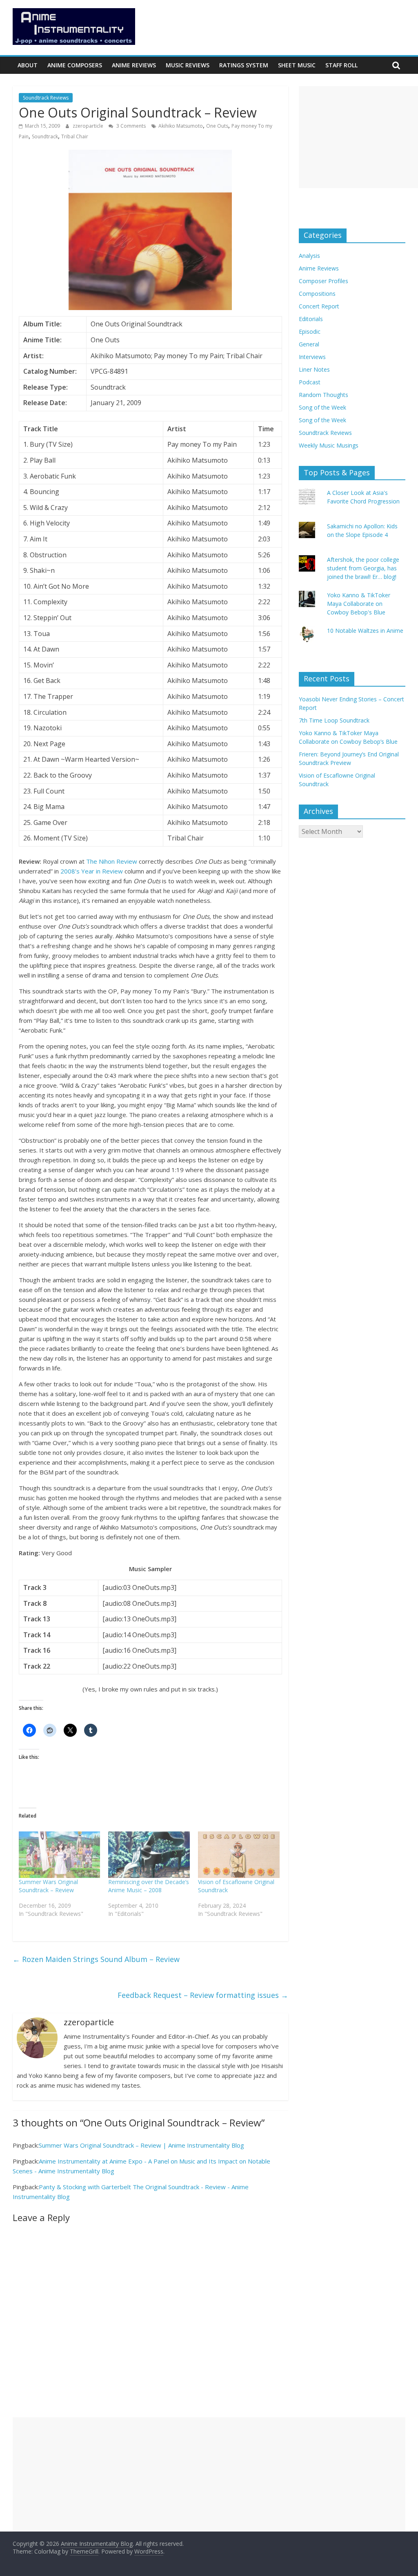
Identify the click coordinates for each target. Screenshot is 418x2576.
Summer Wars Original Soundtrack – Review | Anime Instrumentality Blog (141, 2145)
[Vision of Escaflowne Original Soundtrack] (239, 1855)
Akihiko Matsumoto (181, 126)
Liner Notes (314, 369)
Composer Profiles (324, 281)
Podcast (310, 382)
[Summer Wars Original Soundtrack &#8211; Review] (60, 1855)
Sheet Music (297, 65)
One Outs (217, 126)
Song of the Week (322, 407)
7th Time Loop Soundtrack (334, 720)
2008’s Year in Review (92, 871)
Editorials (311, 319)
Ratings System (244, 65)
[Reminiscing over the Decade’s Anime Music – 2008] (149, 1855)
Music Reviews (188, 65)
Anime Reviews (134, 65)
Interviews (312, 357)
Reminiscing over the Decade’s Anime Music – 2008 (149, 1886)
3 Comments (130, 126)
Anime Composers (75, 65)
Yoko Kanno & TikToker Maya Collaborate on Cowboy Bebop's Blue (359, 604)
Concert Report (319, 306)
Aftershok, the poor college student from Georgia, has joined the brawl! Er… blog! (363, 568)
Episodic (310, 331)
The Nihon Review (112, 861)
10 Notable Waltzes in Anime (365, 631)
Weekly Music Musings (329, 445)
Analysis (309, 256)
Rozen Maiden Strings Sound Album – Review (96, 1959)
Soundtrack (45, 136)
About (28, 65)
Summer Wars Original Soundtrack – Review (48, 1886)
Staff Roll (341, 65)
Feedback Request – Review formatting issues (203, 1995)
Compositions (317, 294)
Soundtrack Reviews (46, 98)
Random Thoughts (324, 395)
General (309, 344)
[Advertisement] (358, 137)
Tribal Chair (75, 136)
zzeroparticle (89, 126)
